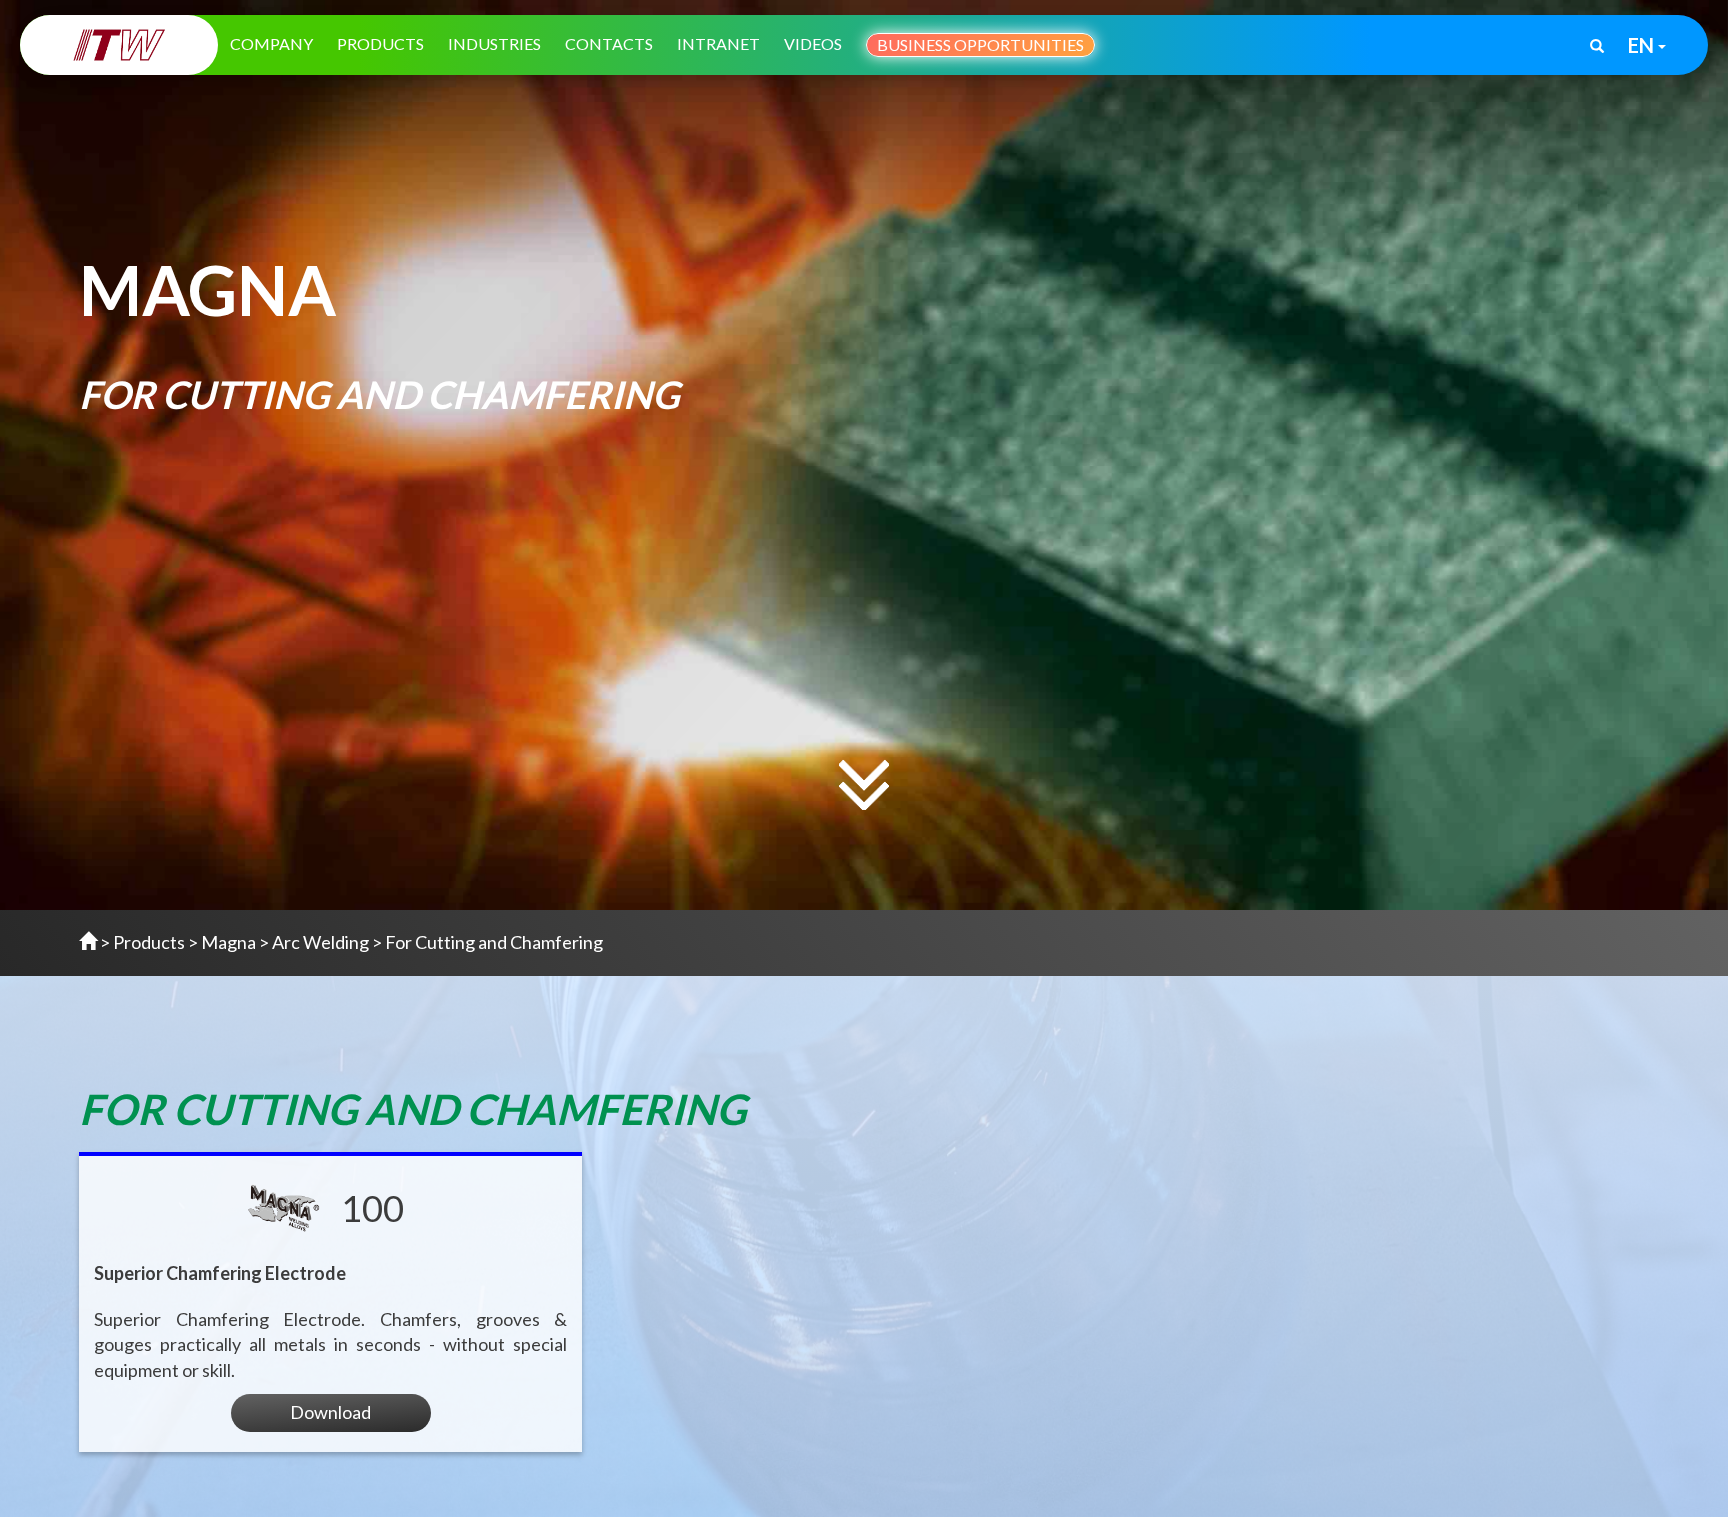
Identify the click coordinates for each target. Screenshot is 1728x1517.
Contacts (609, 43)
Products (380, 43)
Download (330, 1412)
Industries (494, 43)
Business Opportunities (980, 44)
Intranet (718, 43)
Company (271, 43)
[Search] (1597, 47)
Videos (813, 43)
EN (1643, 45)
